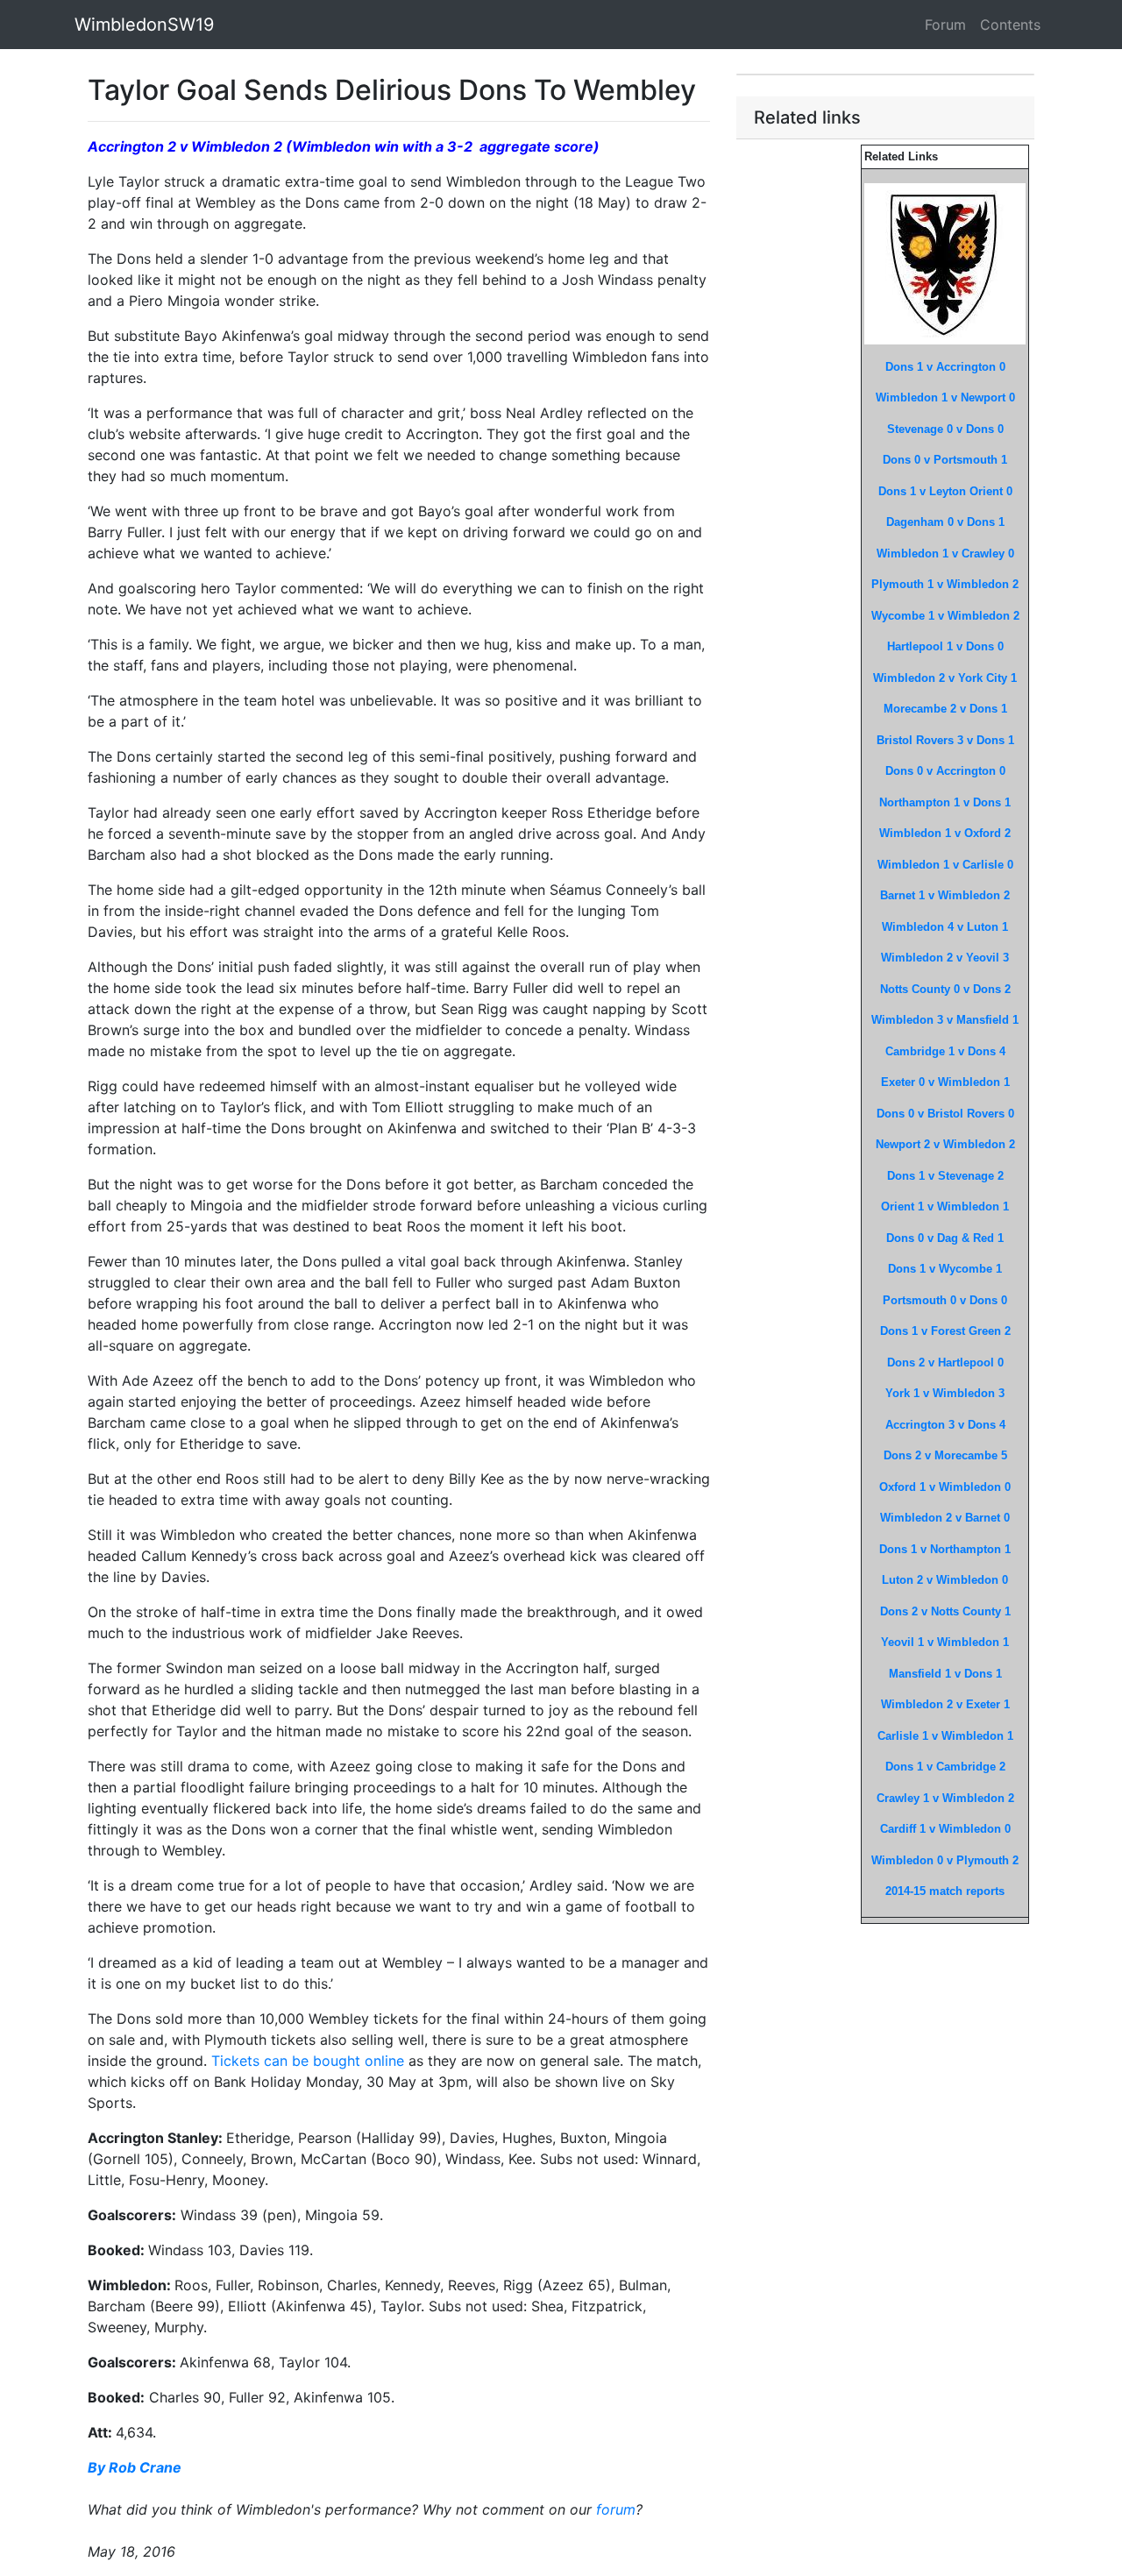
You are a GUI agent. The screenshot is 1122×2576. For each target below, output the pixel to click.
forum (616, 2509)
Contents (1010, 25)
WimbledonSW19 (144, 25)
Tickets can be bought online (308, 2061)
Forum (945, 25)
